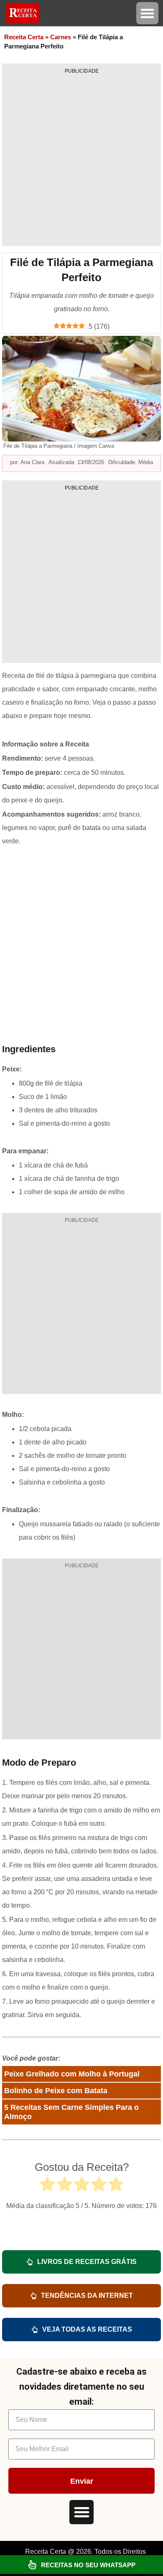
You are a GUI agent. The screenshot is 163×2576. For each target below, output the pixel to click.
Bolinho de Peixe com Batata (56, 2091)
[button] (147, 13)
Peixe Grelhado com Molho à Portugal (72, 2074)
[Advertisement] (81, 160)
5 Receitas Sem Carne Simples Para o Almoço (71, 2112)
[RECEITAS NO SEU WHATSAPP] (32, 2565)
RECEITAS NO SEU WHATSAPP (88, 2565)
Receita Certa (24, 37)
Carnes (61, 37)
